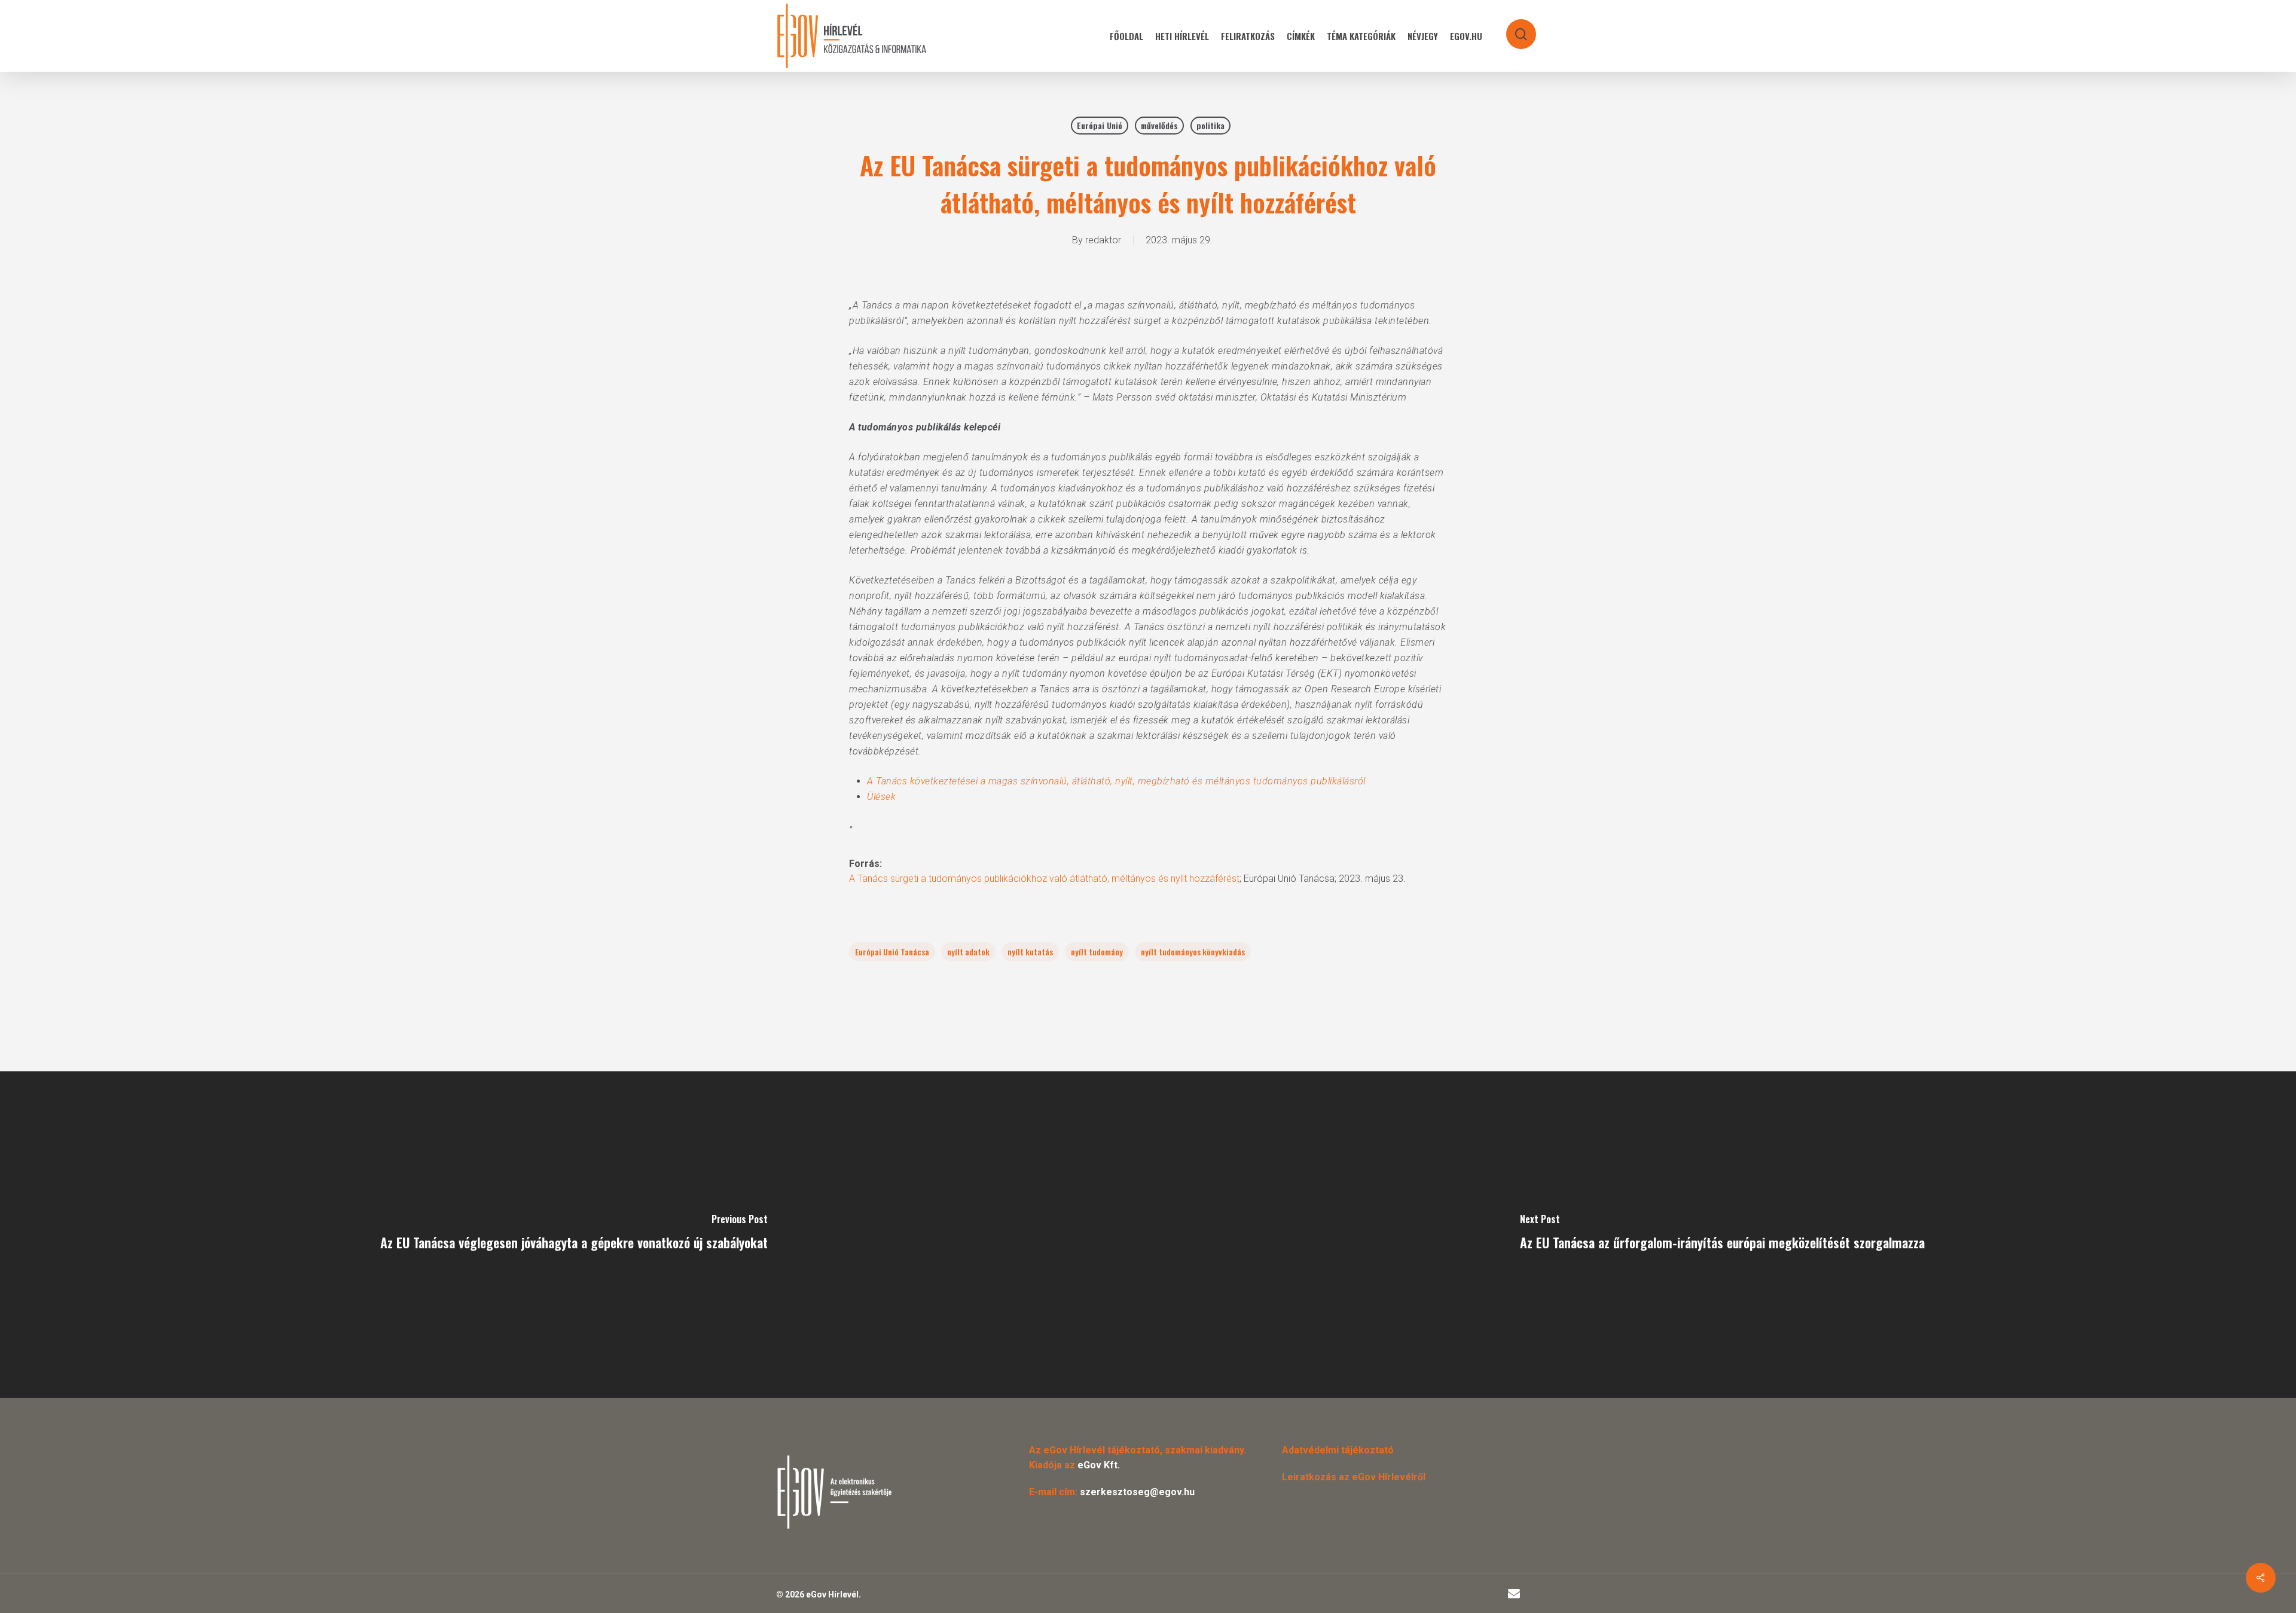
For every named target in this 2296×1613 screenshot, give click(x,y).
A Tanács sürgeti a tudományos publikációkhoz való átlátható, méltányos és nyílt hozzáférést (1044, 879)
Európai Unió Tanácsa (892, 951)
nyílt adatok (968, 951)
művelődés (1159, 125)
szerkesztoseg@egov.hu (1137, 1492)
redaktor (1103, 240)
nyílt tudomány (1097, 951)
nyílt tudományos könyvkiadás (1193, 951)
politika (1210, 125)
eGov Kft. (1099, 1465)
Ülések (881, 797)
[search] (1513, 28)
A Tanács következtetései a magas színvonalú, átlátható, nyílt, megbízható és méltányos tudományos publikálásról (1116, 781)
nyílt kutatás (1030, 951)
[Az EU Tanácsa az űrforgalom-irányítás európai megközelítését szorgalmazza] (1722, 1235)
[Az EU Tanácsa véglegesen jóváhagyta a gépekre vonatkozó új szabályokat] (574, 1235)
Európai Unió (1100, 125)
